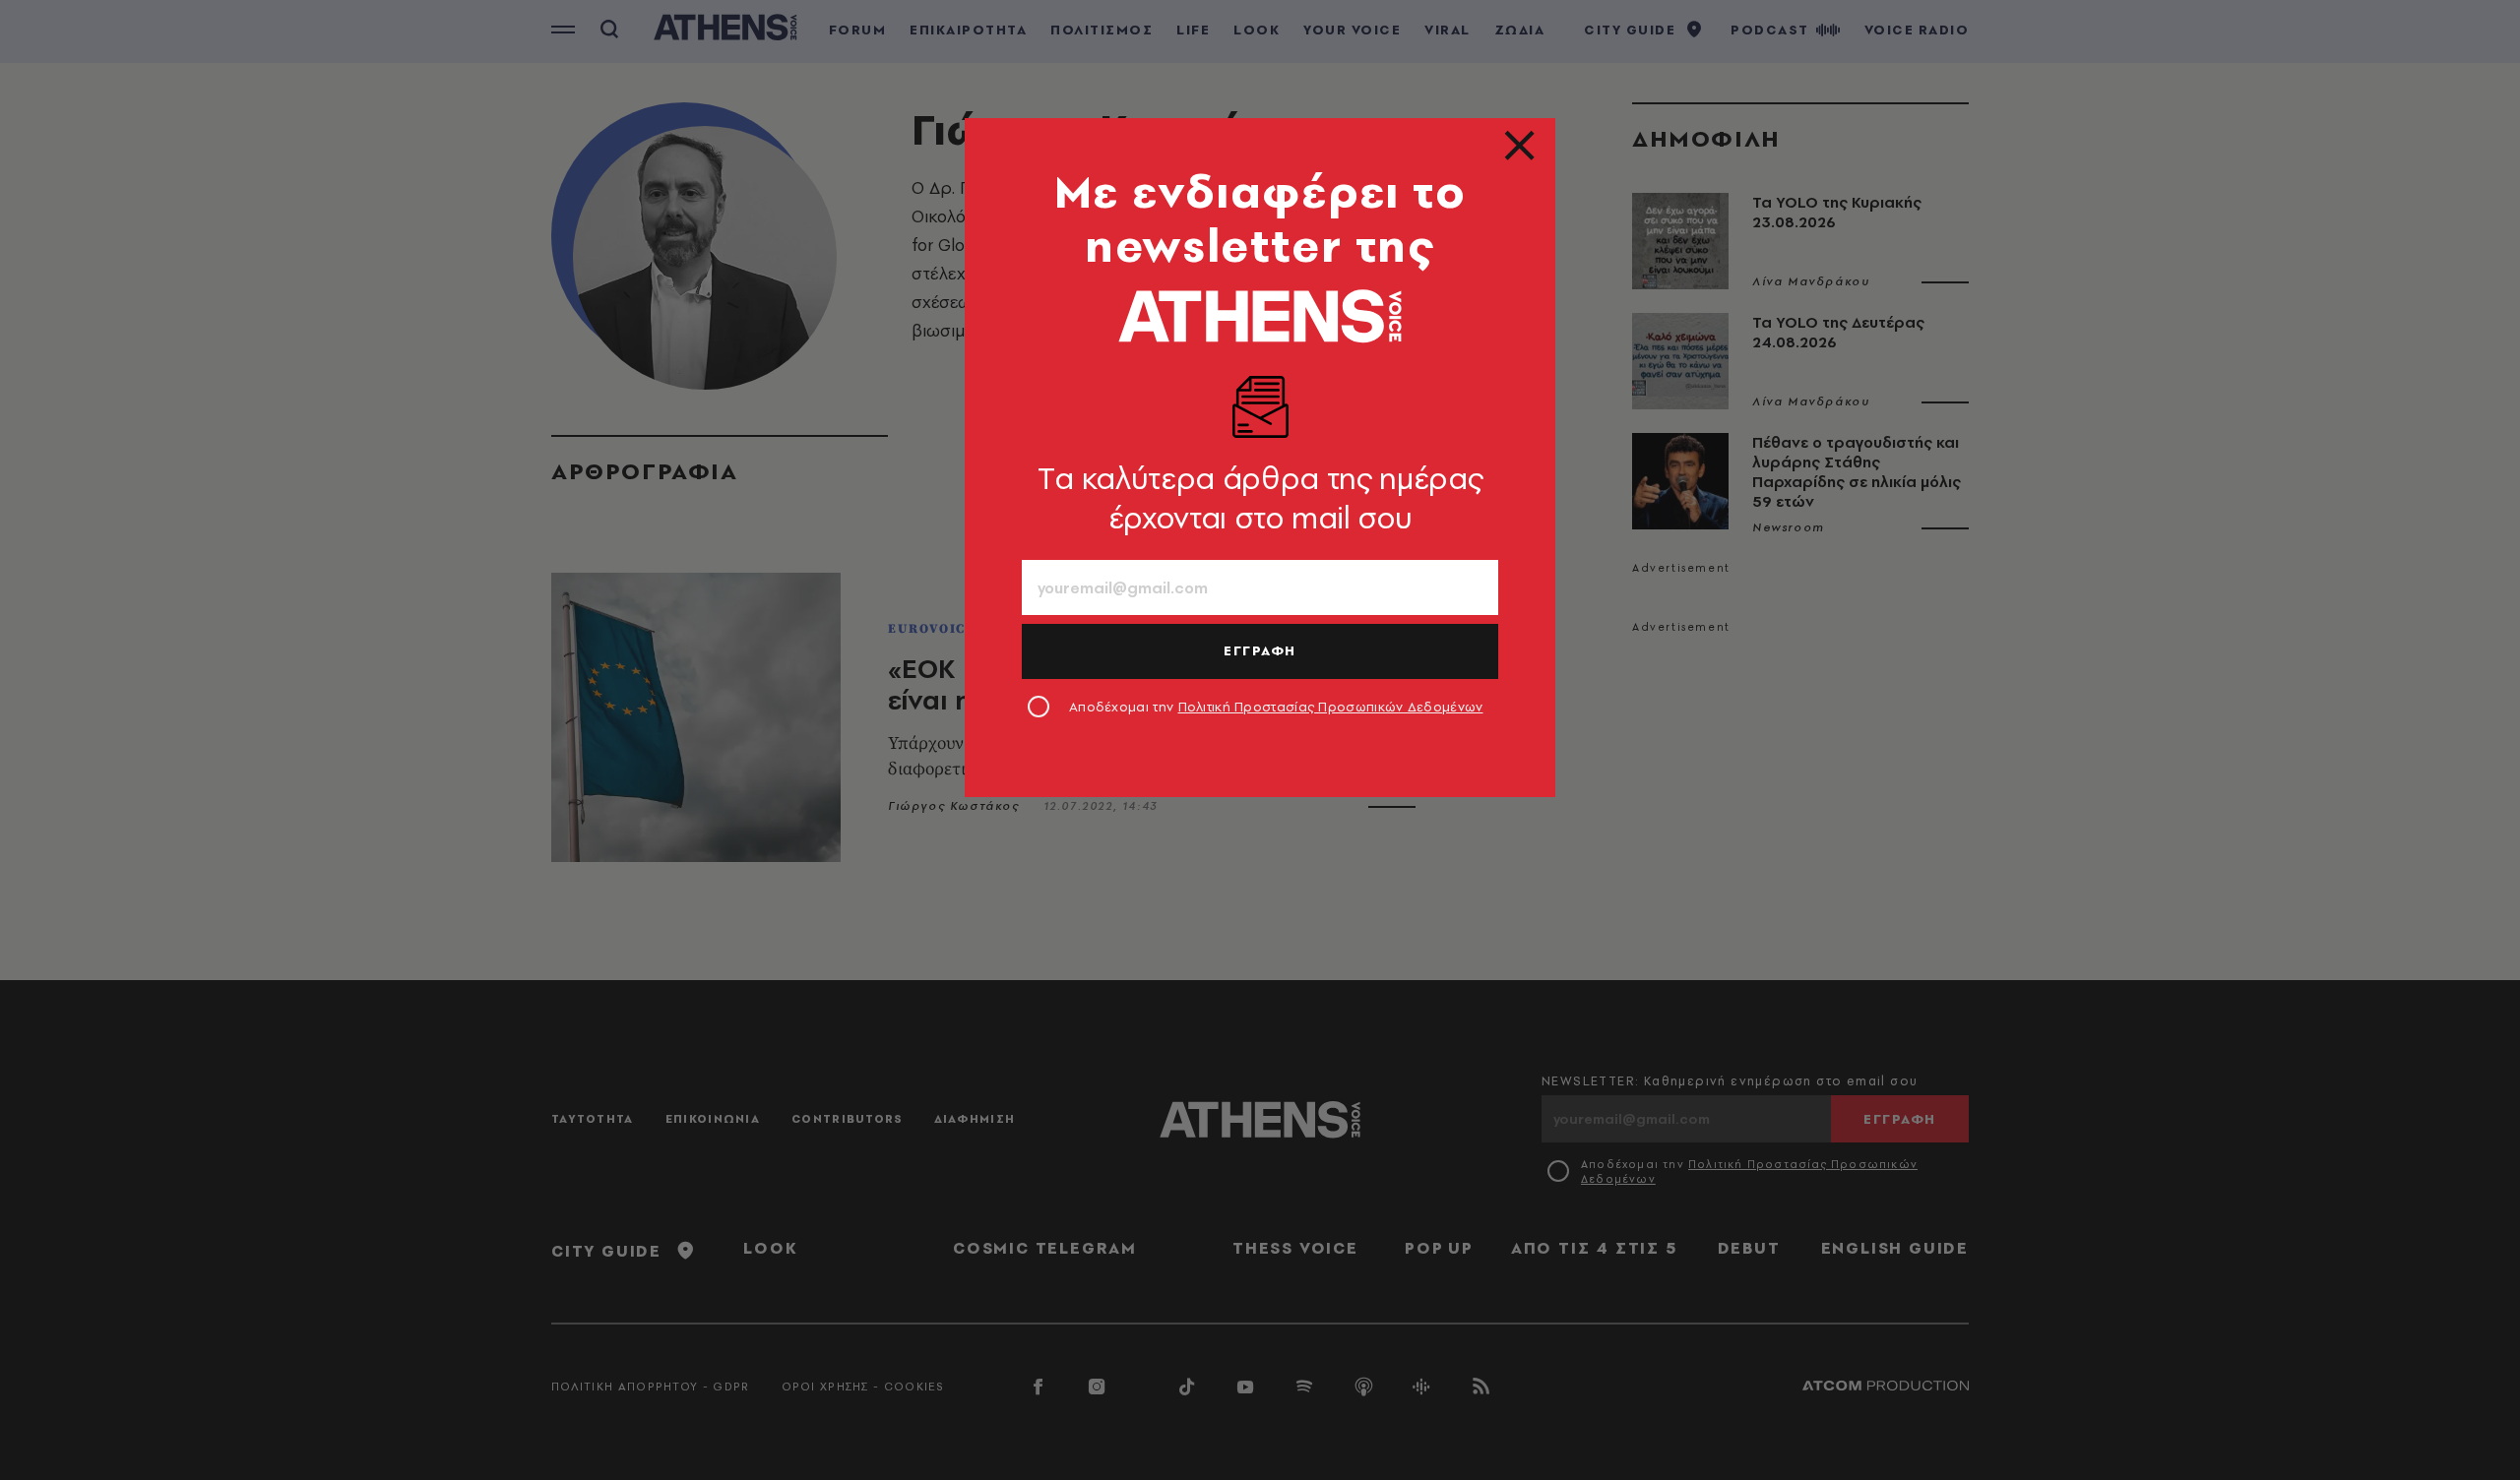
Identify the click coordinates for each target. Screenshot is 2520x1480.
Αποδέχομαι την (1276, 707)
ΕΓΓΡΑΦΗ (1260, 650)
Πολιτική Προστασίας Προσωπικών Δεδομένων (1331, 707)
